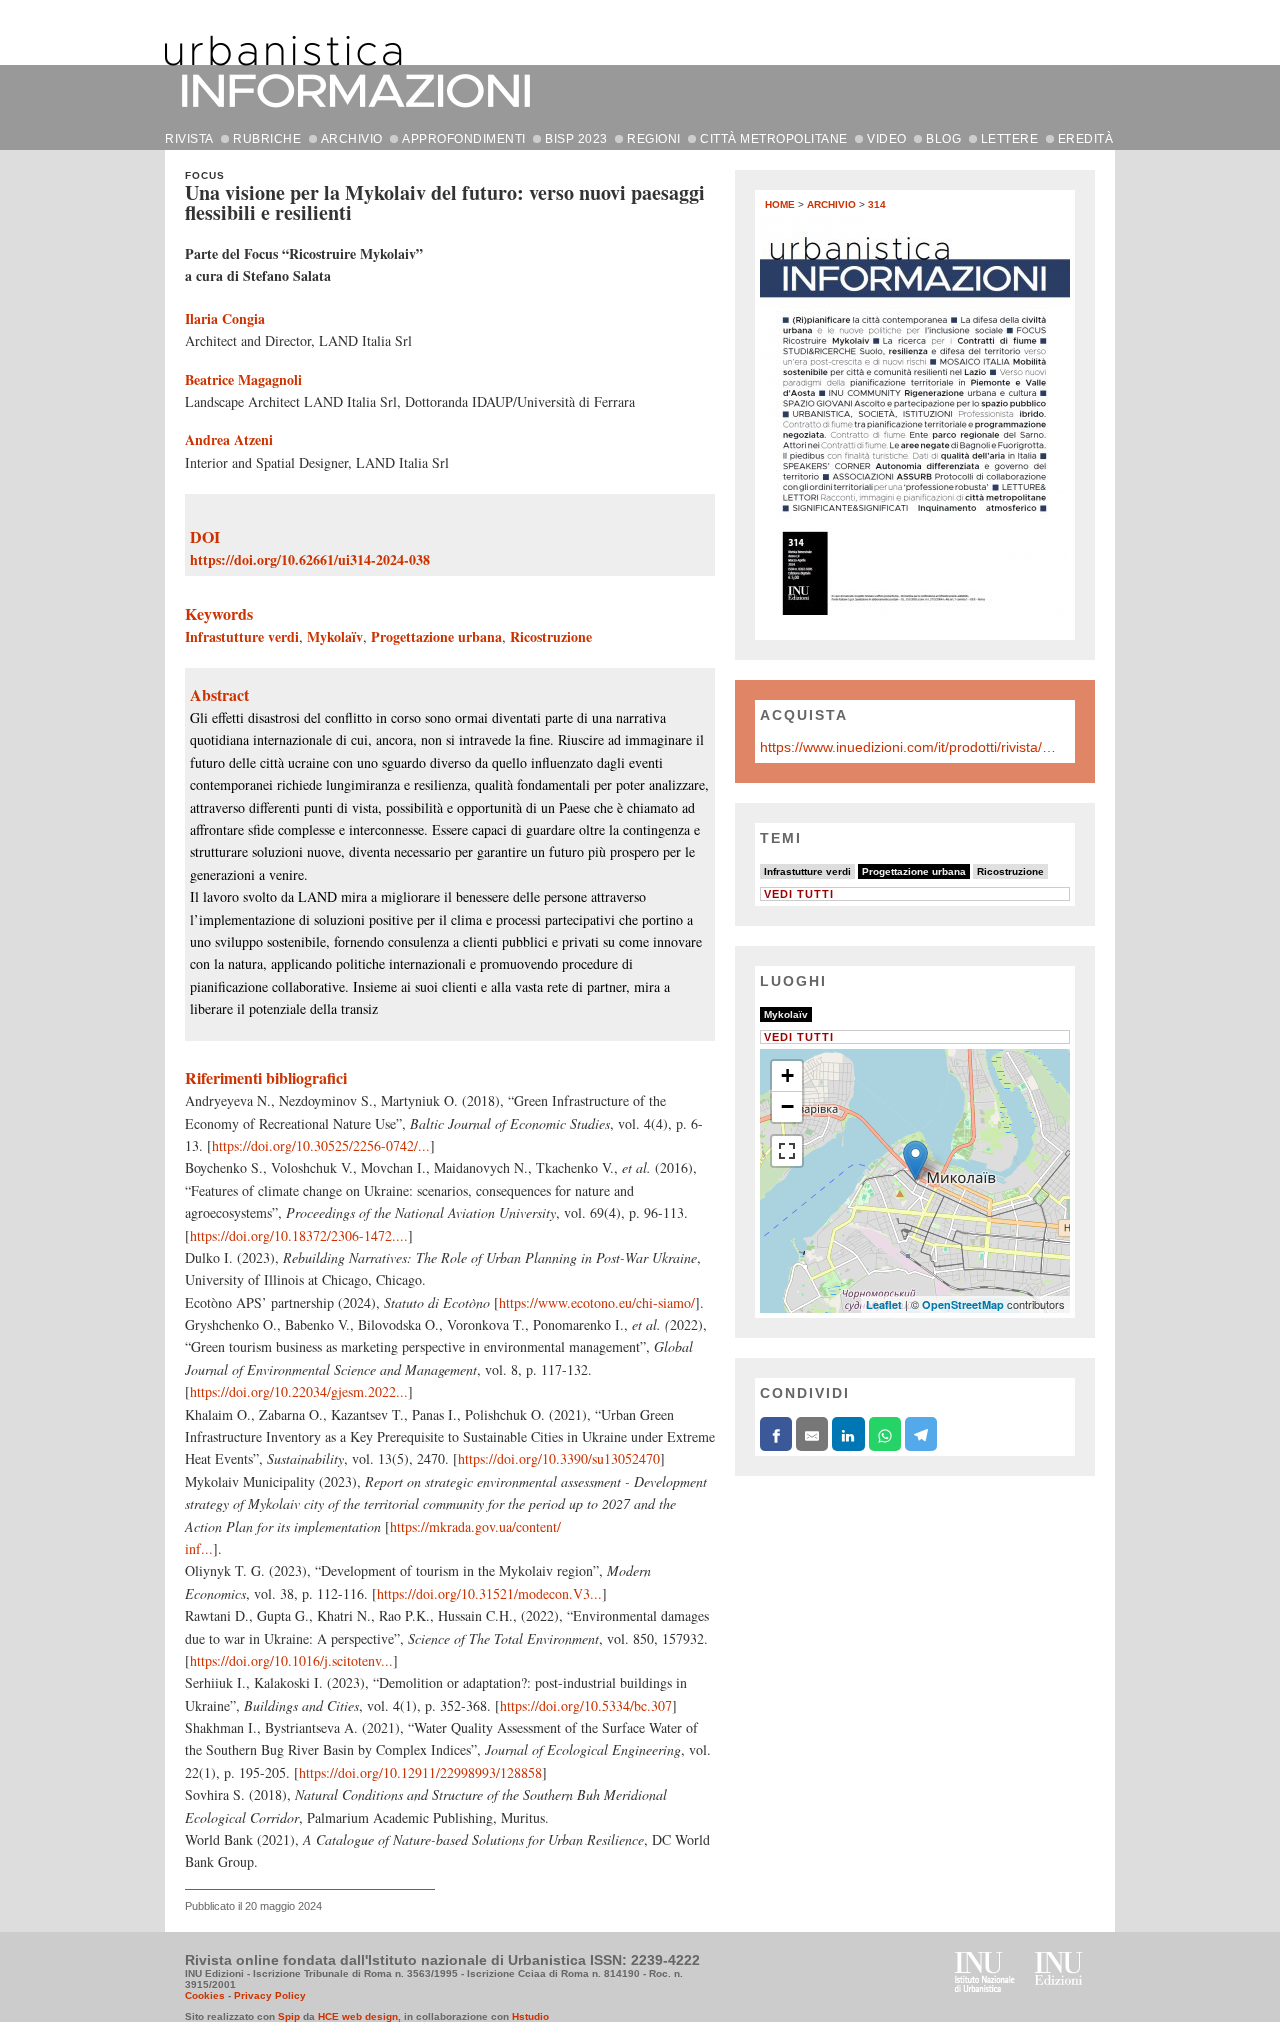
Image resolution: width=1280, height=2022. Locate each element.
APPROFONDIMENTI (464, 139)
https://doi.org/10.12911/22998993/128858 (420, 1772)
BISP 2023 (576, 139)
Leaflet (884, 1304)
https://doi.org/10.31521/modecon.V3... (489, 1593)
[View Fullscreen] (787, 1151)
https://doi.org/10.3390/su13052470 (559, 1458)
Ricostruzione (551, 636)
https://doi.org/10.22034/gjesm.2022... (299, 1391)
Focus (205, 175)
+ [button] (787, 1075)
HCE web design (358, 2016)
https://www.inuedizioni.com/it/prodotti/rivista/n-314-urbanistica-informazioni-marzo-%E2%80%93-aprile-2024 (910, 747)
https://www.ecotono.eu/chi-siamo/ (597, 1302)
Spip (289, 2016)
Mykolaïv (335, 636)
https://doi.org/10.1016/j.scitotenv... (291, 1660)
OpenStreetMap (963, 1304)
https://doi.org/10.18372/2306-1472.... (299, 1235)
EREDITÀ (1086, 139)
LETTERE (1010, 139)
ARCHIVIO (352, 139)
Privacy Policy (270, 1995)
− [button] (787, 1106)
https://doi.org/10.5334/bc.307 (586, 1705)
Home (780, 204)
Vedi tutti (799, 894)
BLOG (943, 139)
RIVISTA (189, 139)
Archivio (831, 204)
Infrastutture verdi (242, 636)
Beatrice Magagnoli (243, 379)
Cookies (205, 1995)
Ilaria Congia (225, 318)
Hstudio (530, 2016)
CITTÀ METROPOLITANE (774, 139)
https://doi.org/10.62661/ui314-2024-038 (310, 559)
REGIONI (654, 139)
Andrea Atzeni (229, 439)
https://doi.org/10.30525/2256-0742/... (321, 1145)
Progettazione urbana (436, 636)
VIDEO (887, 139)
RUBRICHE (267, 139)
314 (877, 204)
